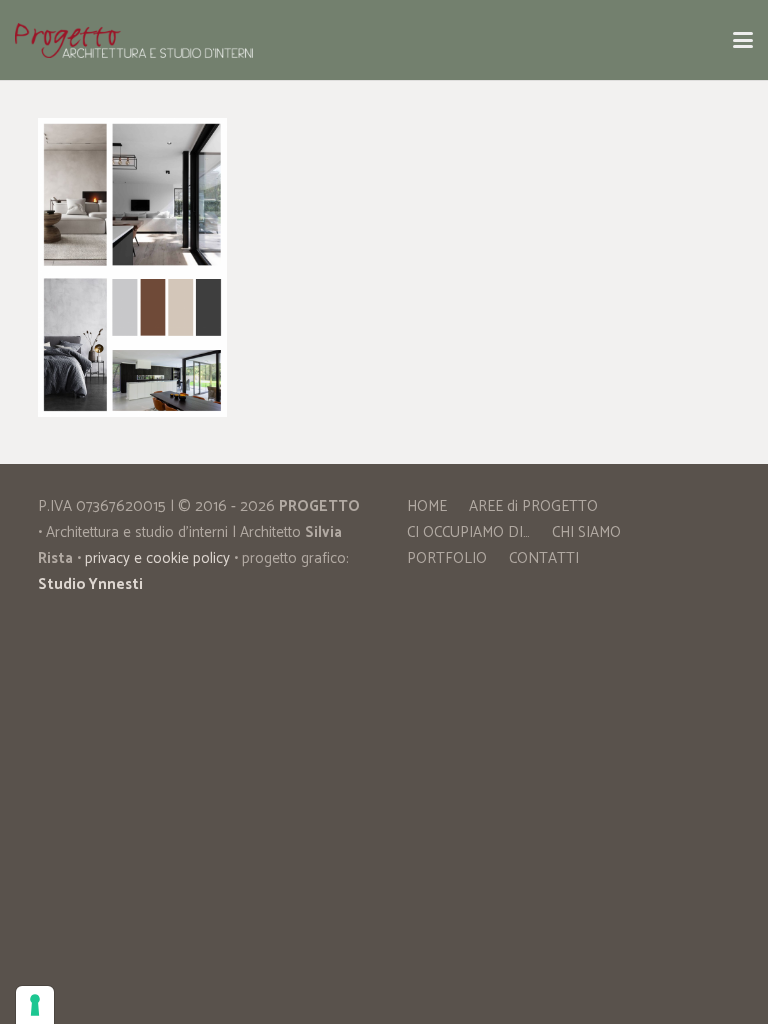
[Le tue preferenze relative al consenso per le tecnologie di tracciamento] (35, 1005)
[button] (743, 40)
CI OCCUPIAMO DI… (468, 532)
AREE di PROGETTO (533, 506)
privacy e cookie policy (157, 558)
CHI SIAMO (586, 532)
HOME (427, 506)
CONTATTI (544, 558)
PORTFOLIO (447, 558)
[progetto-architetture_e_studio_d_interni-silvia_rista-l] (134, 40)
